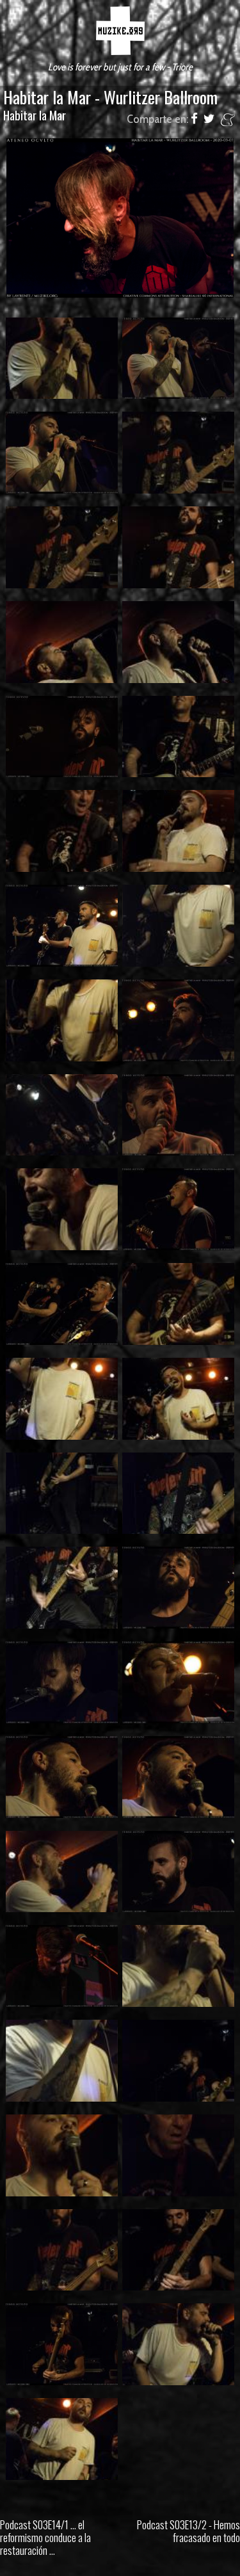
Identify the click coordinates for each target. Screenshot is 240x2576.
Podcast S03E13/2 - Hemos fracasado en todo (188, 2531)
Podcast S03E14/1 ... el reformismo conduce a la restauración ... (45, 2537)
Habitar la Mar (35, 115)
